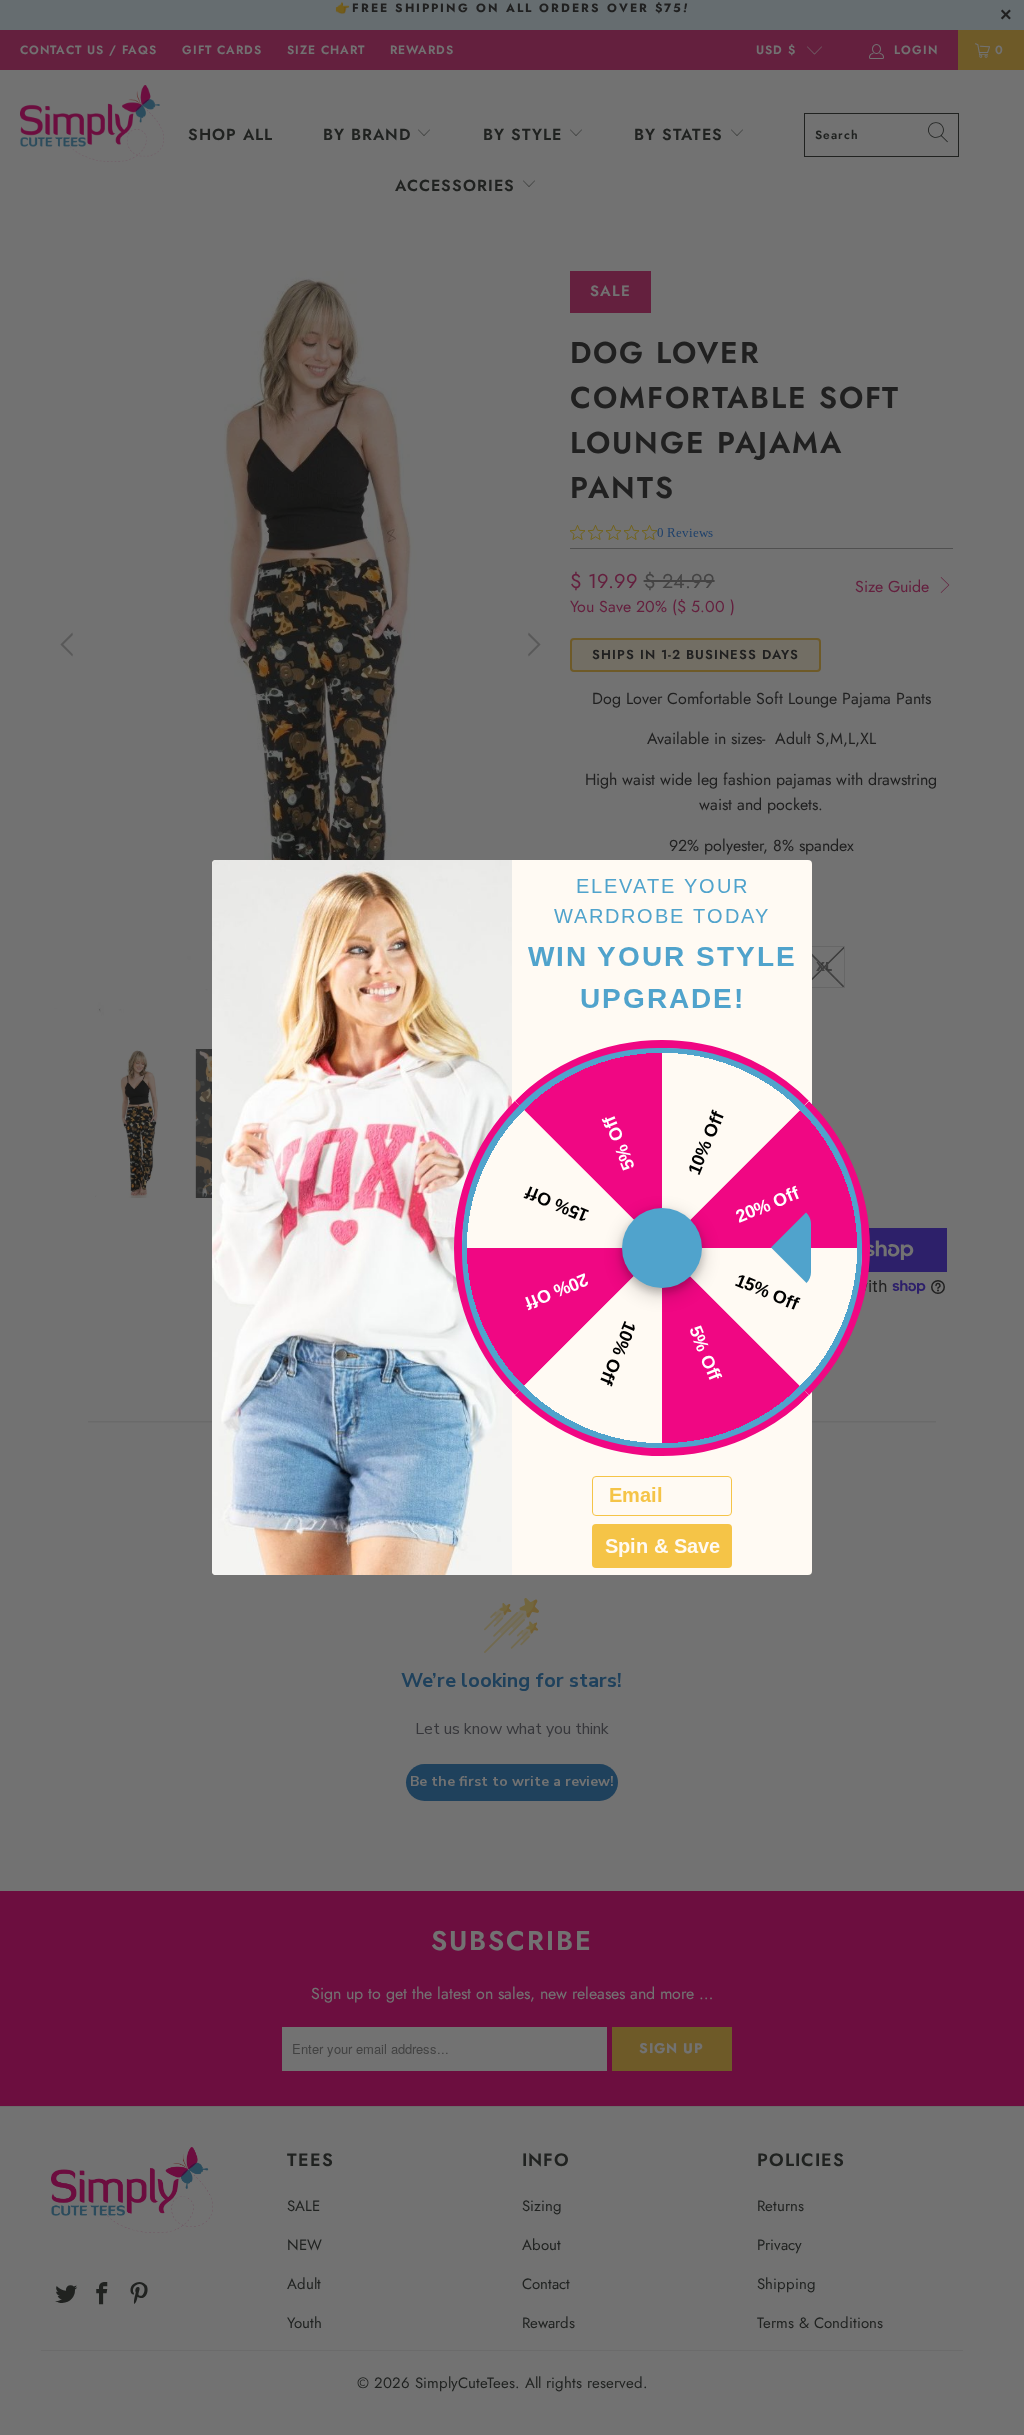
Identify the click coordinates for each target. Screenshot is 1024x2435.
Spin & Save (662, 1546)
